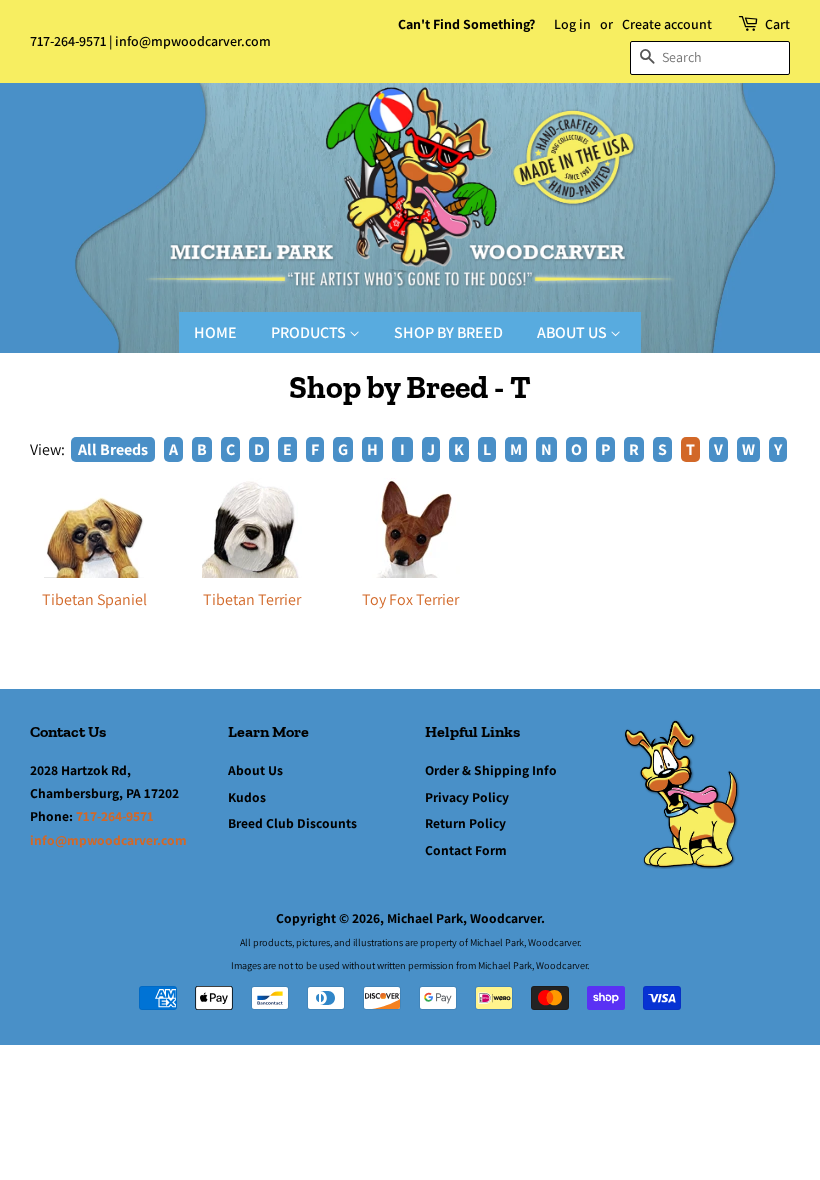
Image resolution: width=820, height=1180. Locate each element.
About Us (573, 332)
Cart (777, 24)
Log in (572, 24)
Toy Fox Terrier (410, 599)
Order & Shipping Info (491, 770)
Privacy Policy (467, 797)
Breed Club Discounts (292, 823)
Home (215, 332)
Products (310, 332)
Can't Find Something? (466, 24)
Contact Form (466, 850)
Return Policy (465, 823)
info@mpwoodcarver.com (193, 41)
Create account (667, 24)
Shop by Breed (448, 332)
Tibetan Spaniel (94, 599)
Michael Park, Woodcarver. (466, 918)
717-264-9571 (68, 41)
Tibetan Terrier (252, 599)
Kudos (247, 797)
